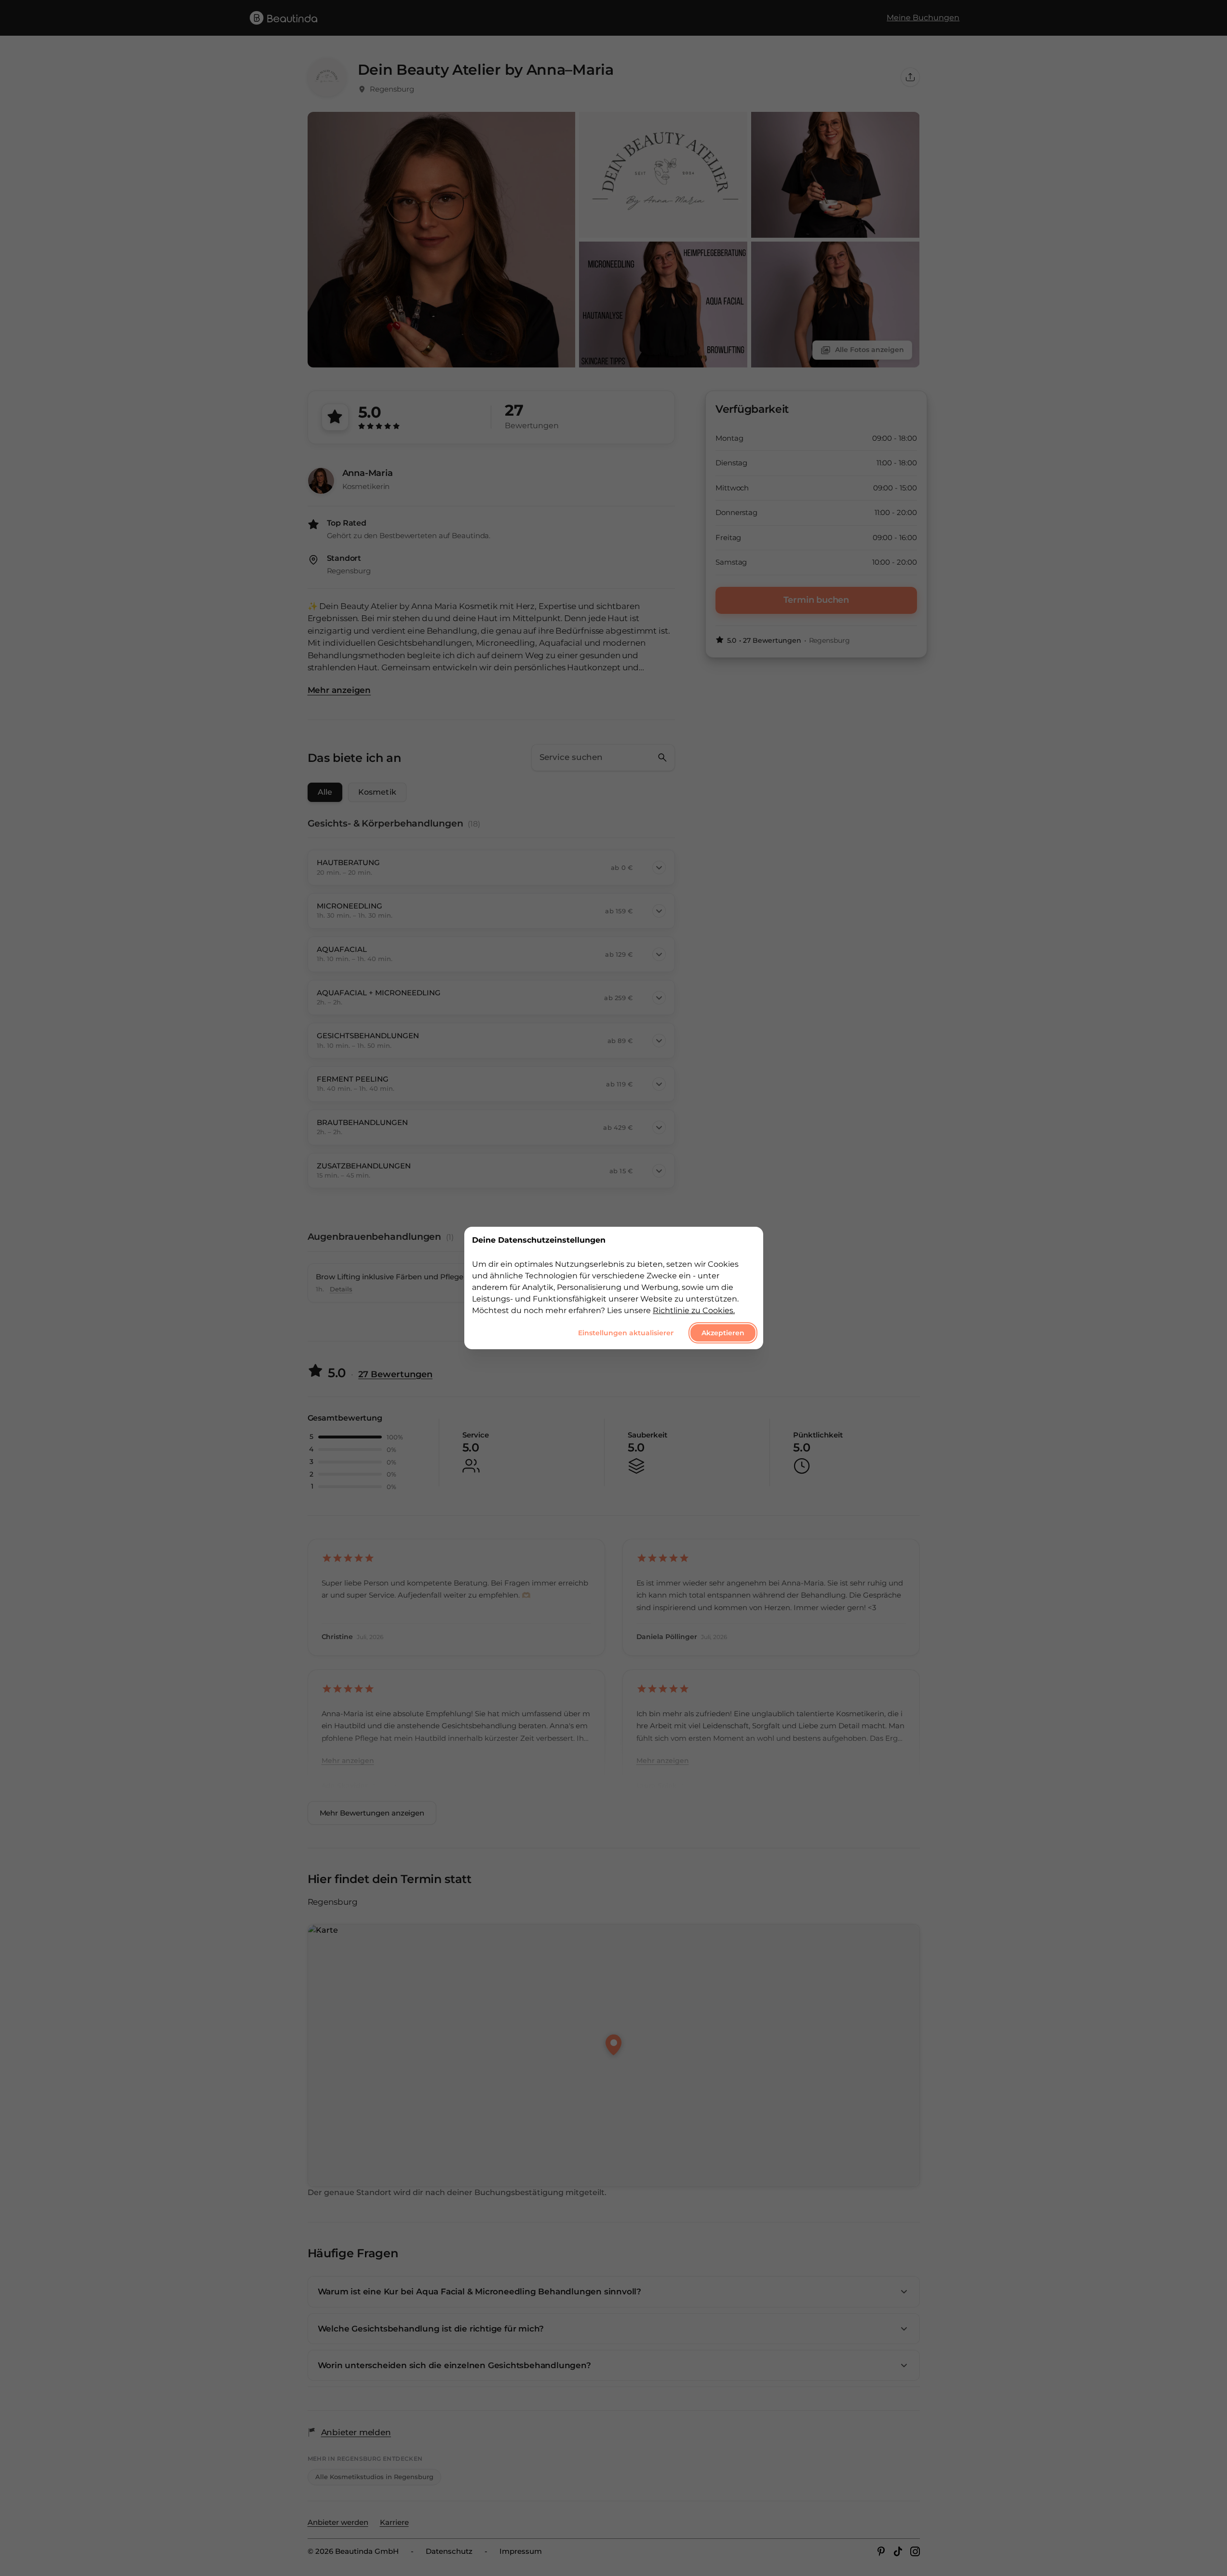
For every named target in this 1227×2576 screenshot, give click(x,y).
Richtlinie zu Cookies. (694, 1310)
